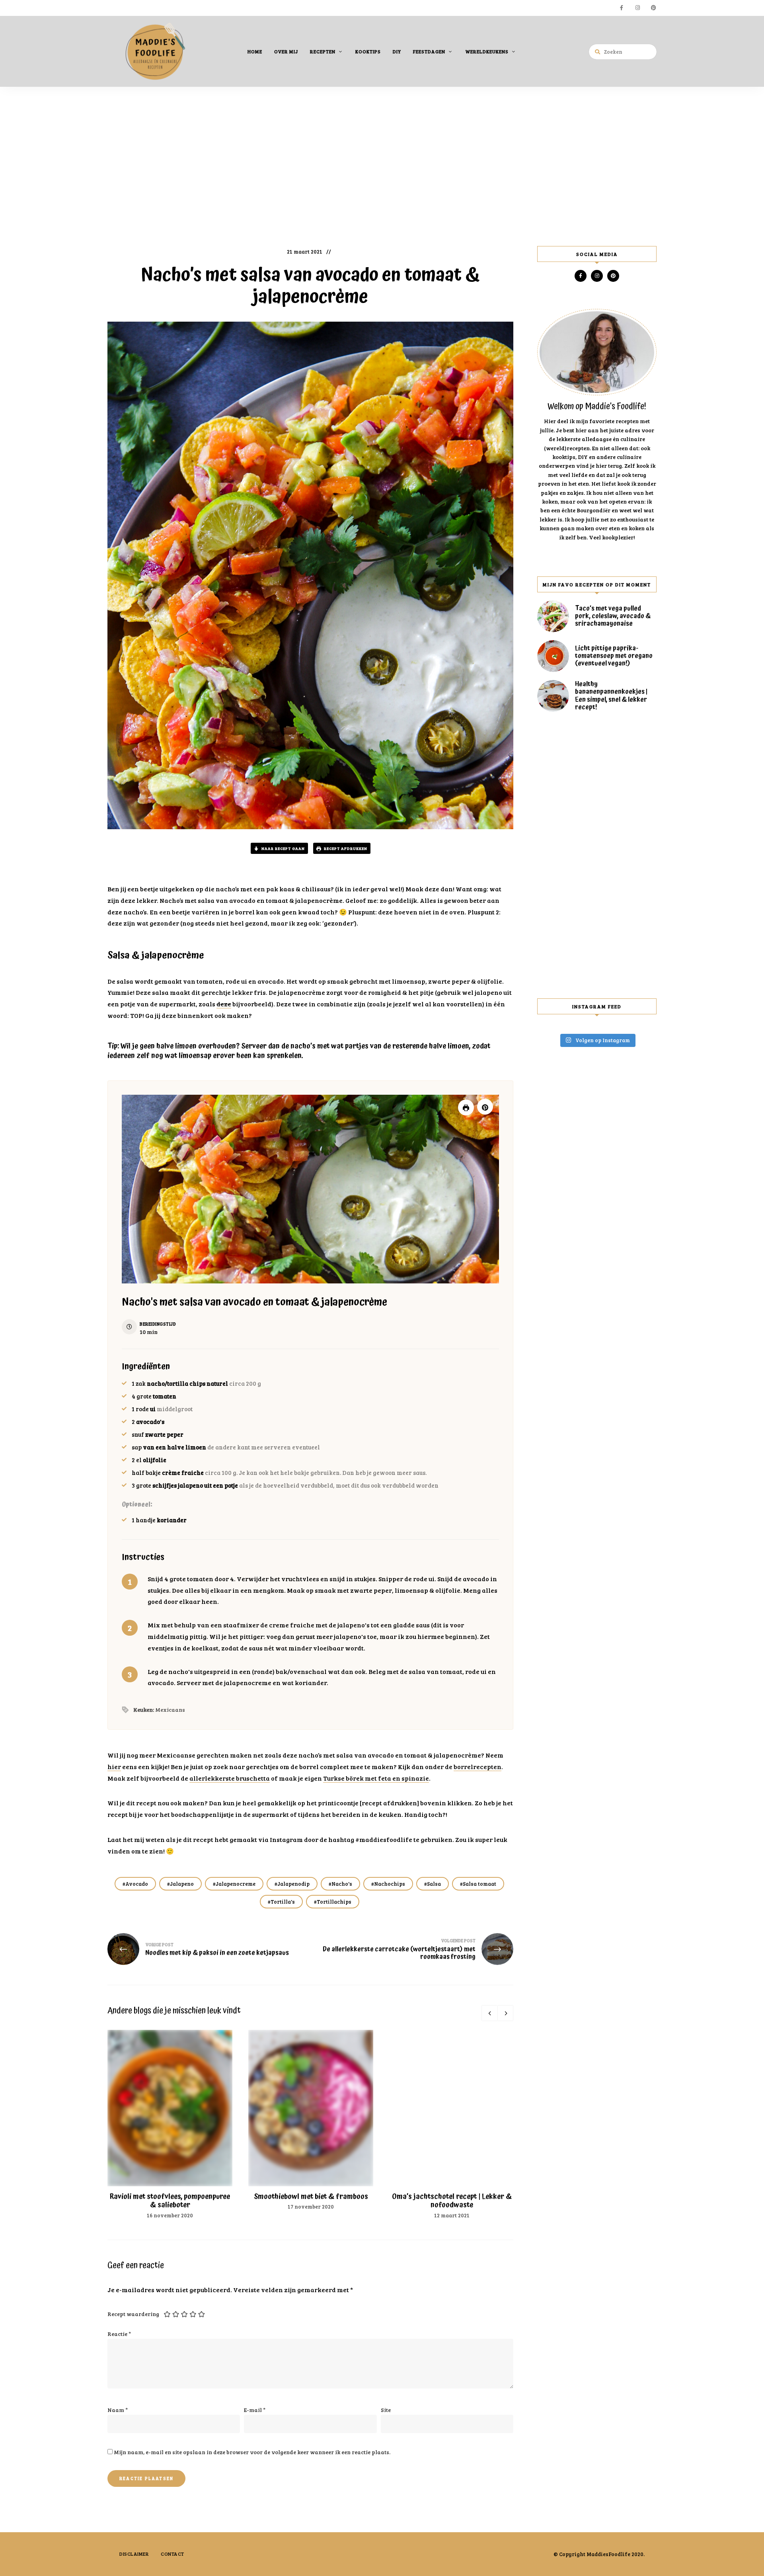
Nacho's (342, 1884)
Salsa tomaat (479, 1884)
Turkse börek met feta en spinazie (376, 1778)
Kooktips (368, 51)
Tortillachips (334, 1902)
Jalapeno (182, 1884)
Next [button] (505, 2013)
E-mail (255, 2410)
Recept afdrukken (345, 848)
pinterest (653, 8)
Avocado (137, 1884)
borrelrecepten (477, 1766)
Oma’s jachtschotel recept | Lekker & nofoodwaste (452, 2201)
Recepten (323, 51)
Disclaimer (134, 2554)
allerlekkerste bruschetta (230, 1778)
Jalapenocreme (236, 1884)
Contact (172, 2554)
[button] (485, 1107)
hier (114, 1766)
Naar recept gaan (283, 848)
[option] (170, 2125)
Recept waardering (133, 2314)
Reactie (119, 2334)
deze (224, 1004)
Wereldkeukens (487, 51)
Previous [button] (489, 2013)
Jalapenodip (293, 1884)
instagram (637, 8)
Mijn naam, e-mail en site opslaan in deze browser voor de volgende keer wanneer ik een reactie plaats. (252, 2452)
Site (386, 2410)
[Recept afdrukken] (466, 1107)
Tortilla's (283, 1902)
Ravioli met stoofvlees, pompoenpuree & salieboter (170, 2201)
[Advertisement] (382, 170)
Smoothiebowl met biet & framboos (311, 2196)
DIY (397, 51)
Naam (118, 2410)
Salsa (434, 1884)
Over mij (286, 51)
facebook (622, 8)
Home (255, 51)
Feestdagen (429, 51)
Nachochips (390, 1884)
